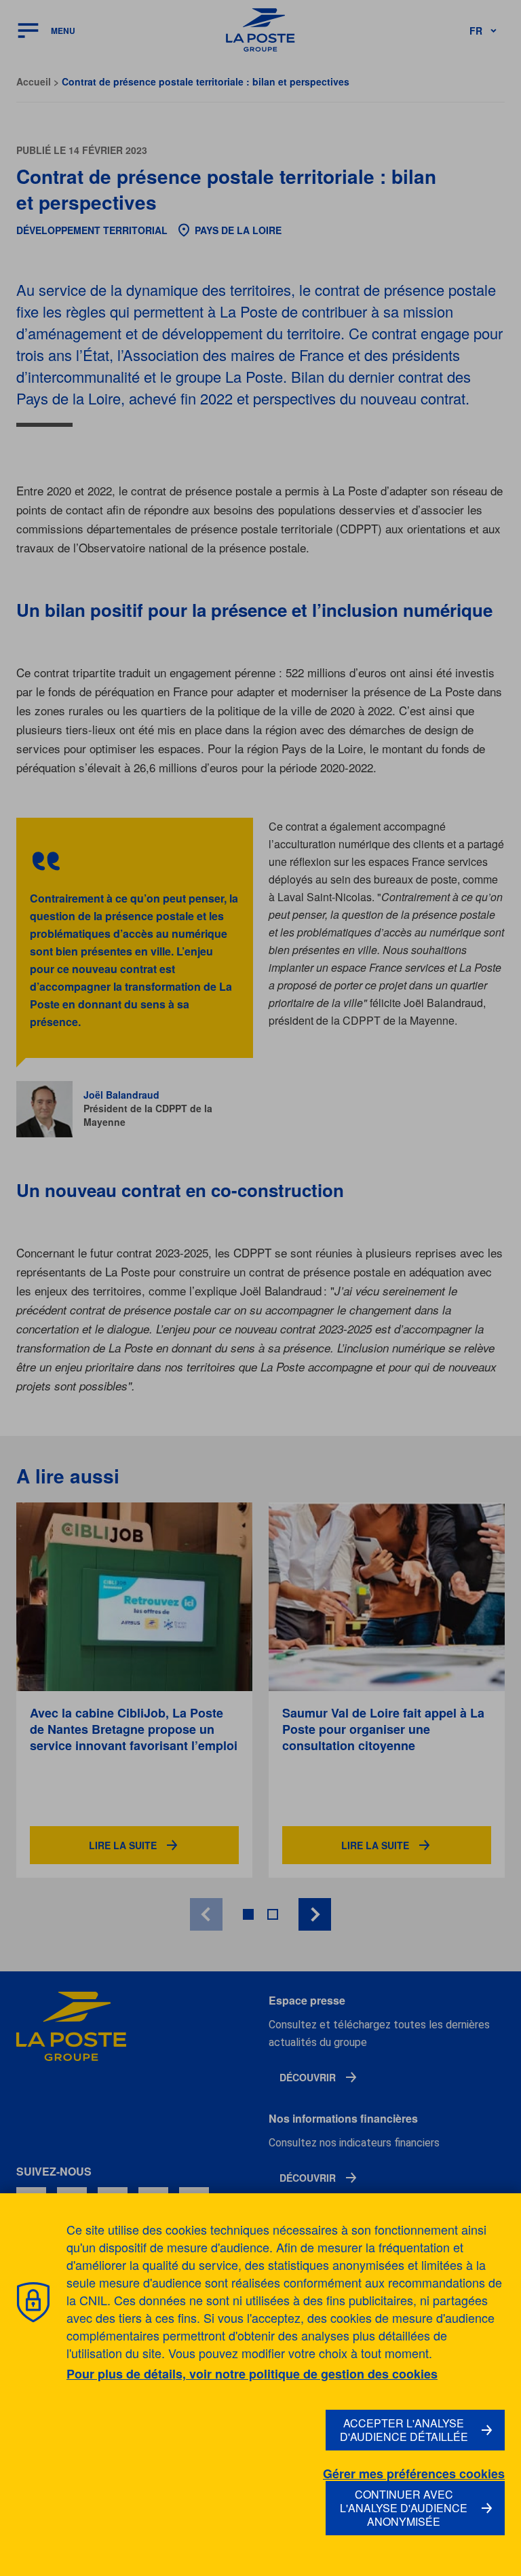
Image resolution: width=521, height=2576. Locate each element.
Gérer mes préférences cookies (414, 2474)
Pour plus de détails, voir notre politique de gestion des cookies (252, 2374)
